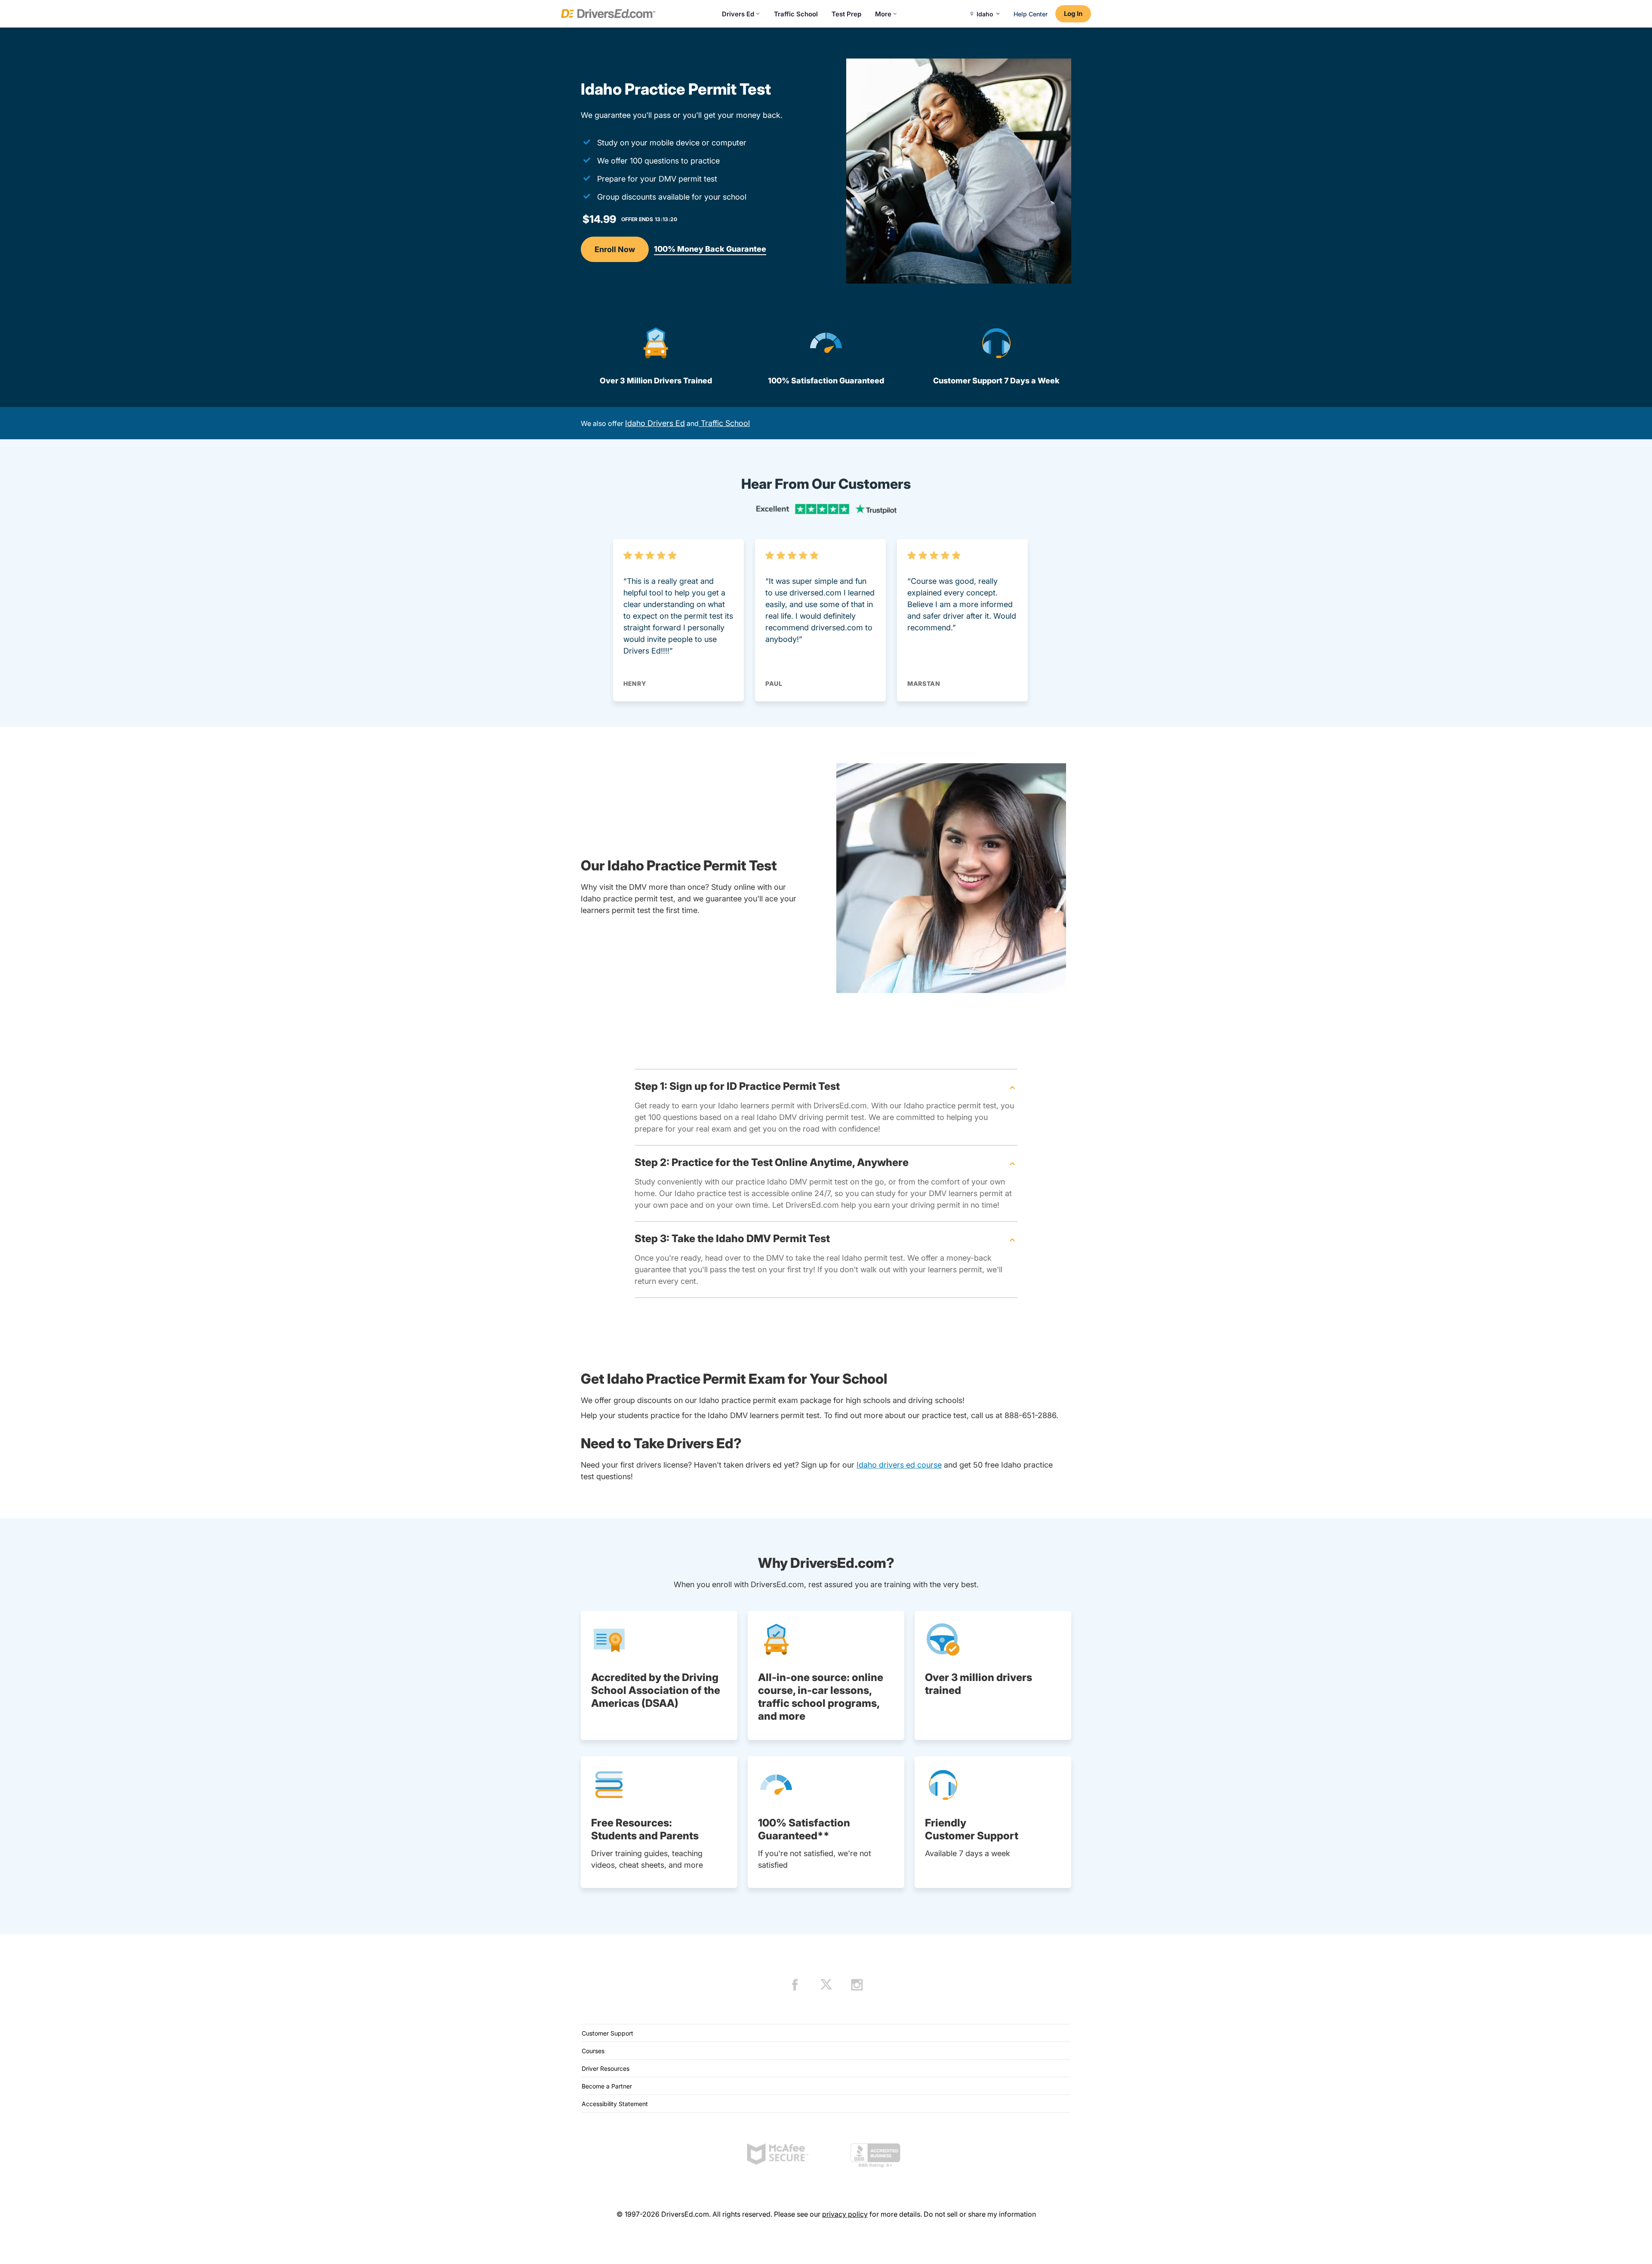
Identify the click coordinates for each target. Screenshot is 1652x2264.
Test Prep (846, 14)
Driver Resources (606, 2068)
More (883, 14)
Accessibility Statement (615, 2104)
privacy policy (845, 2214)
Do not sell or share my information (980, 2214)
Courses (593, 2051)
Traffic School (796, 14)
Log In (1073, 14)
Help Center (1031, 14)
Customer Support (607, 2033)
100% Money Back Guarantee (710, 249)
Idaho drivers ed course (899, 1465)
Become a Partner (607, 2086)
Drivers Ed (738, 14)
